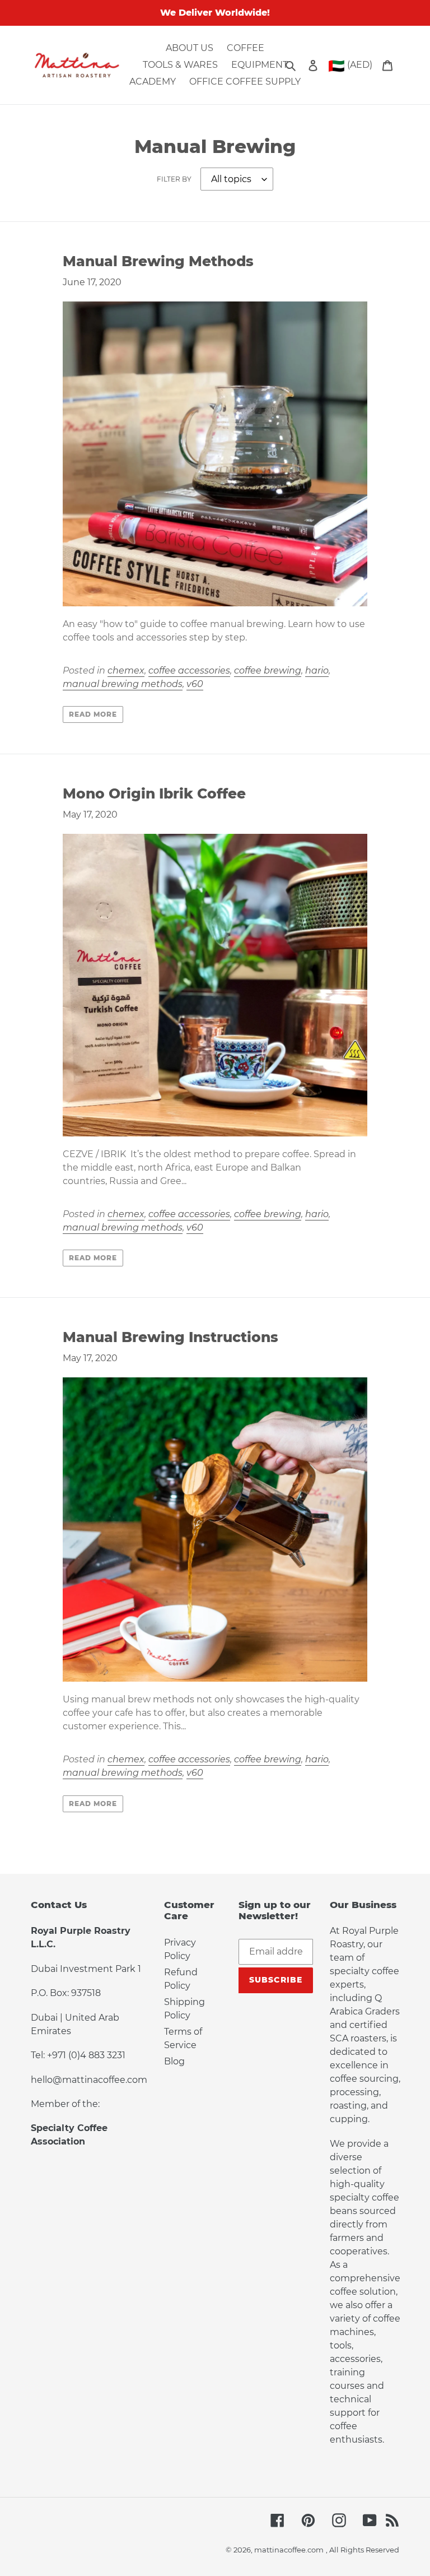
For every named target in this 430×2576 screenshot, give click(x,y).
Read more (93, 714)
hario (317, 670)
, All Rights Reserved (363, 2550)
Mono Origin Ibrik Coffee (154, 793)
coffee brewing (268, 670)
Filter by (174, 179)
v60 (195, 684)
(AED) (350, 66)
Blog (174, 2061)
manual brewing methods (123, 684)
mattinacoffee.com (289, 2550)
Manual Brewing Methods (158, 261)
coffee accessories (189, 670)
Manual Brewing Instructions (170, 1337)
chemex (126, 670)
